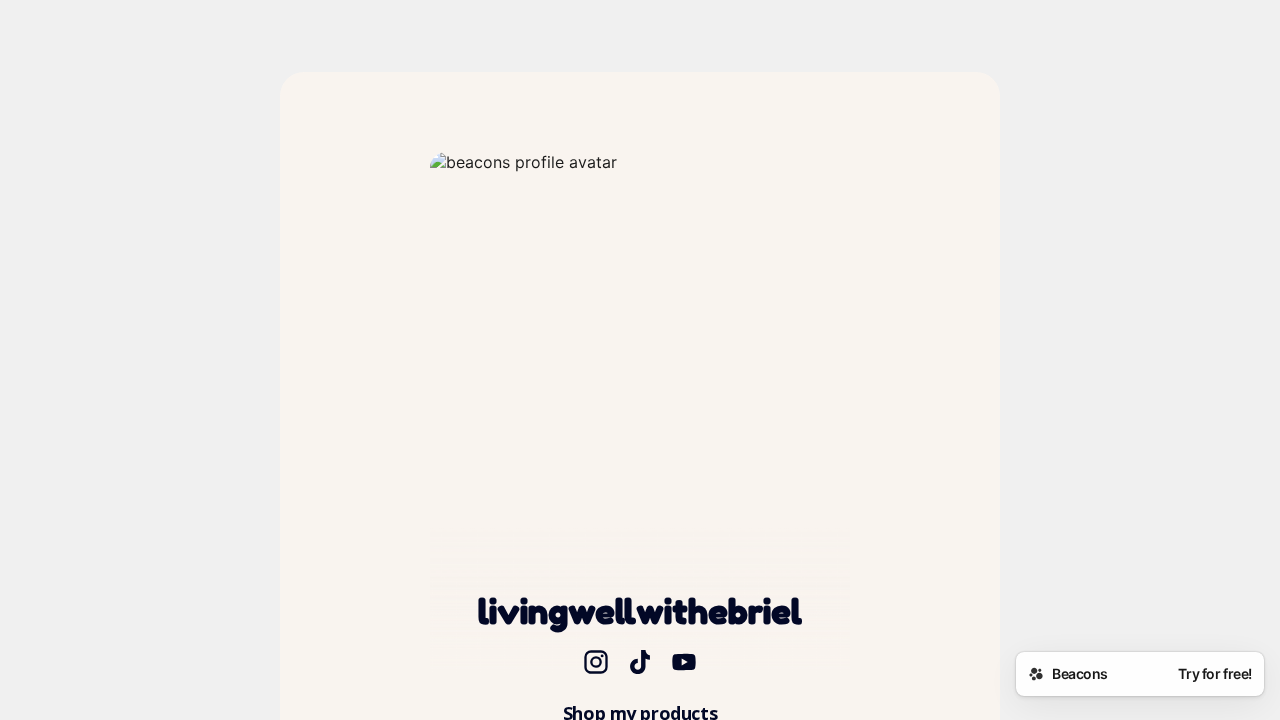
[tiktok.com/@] (640, 664)
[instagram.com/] (596, 664)
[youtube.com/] (684, 664)
